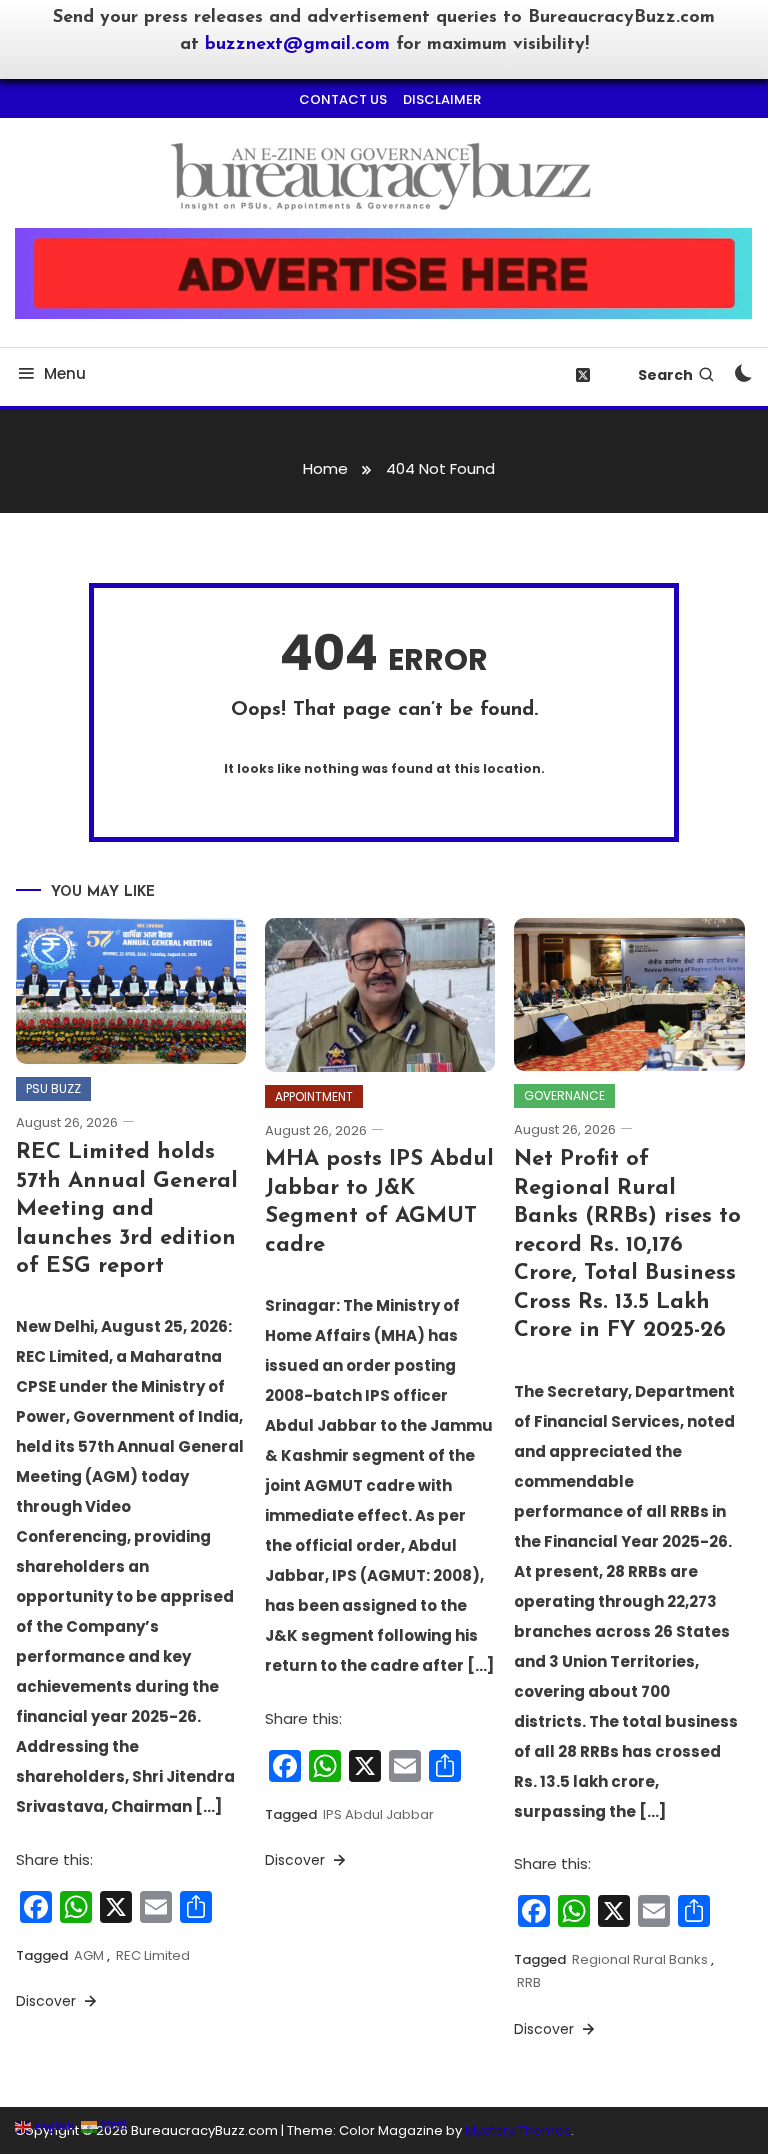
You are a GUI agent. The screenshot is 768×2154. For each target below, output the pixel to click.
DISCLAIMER (442, 99)
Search (665, 375)
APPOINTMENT (314, 1096)
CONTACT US (343, 99)
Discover (48, 2001)
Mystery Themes (518, 2130)
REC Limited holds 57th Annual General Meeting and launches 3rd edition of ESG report (127, 1209)
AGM (89, 1955)
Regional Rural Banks (640, 1959)
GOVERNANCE (564, 1095)
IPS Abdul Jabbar (378, 1814)
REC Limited (153, 1955)
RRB (529, 1982)
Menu (65, 373)
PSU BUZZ (53, 1088)
